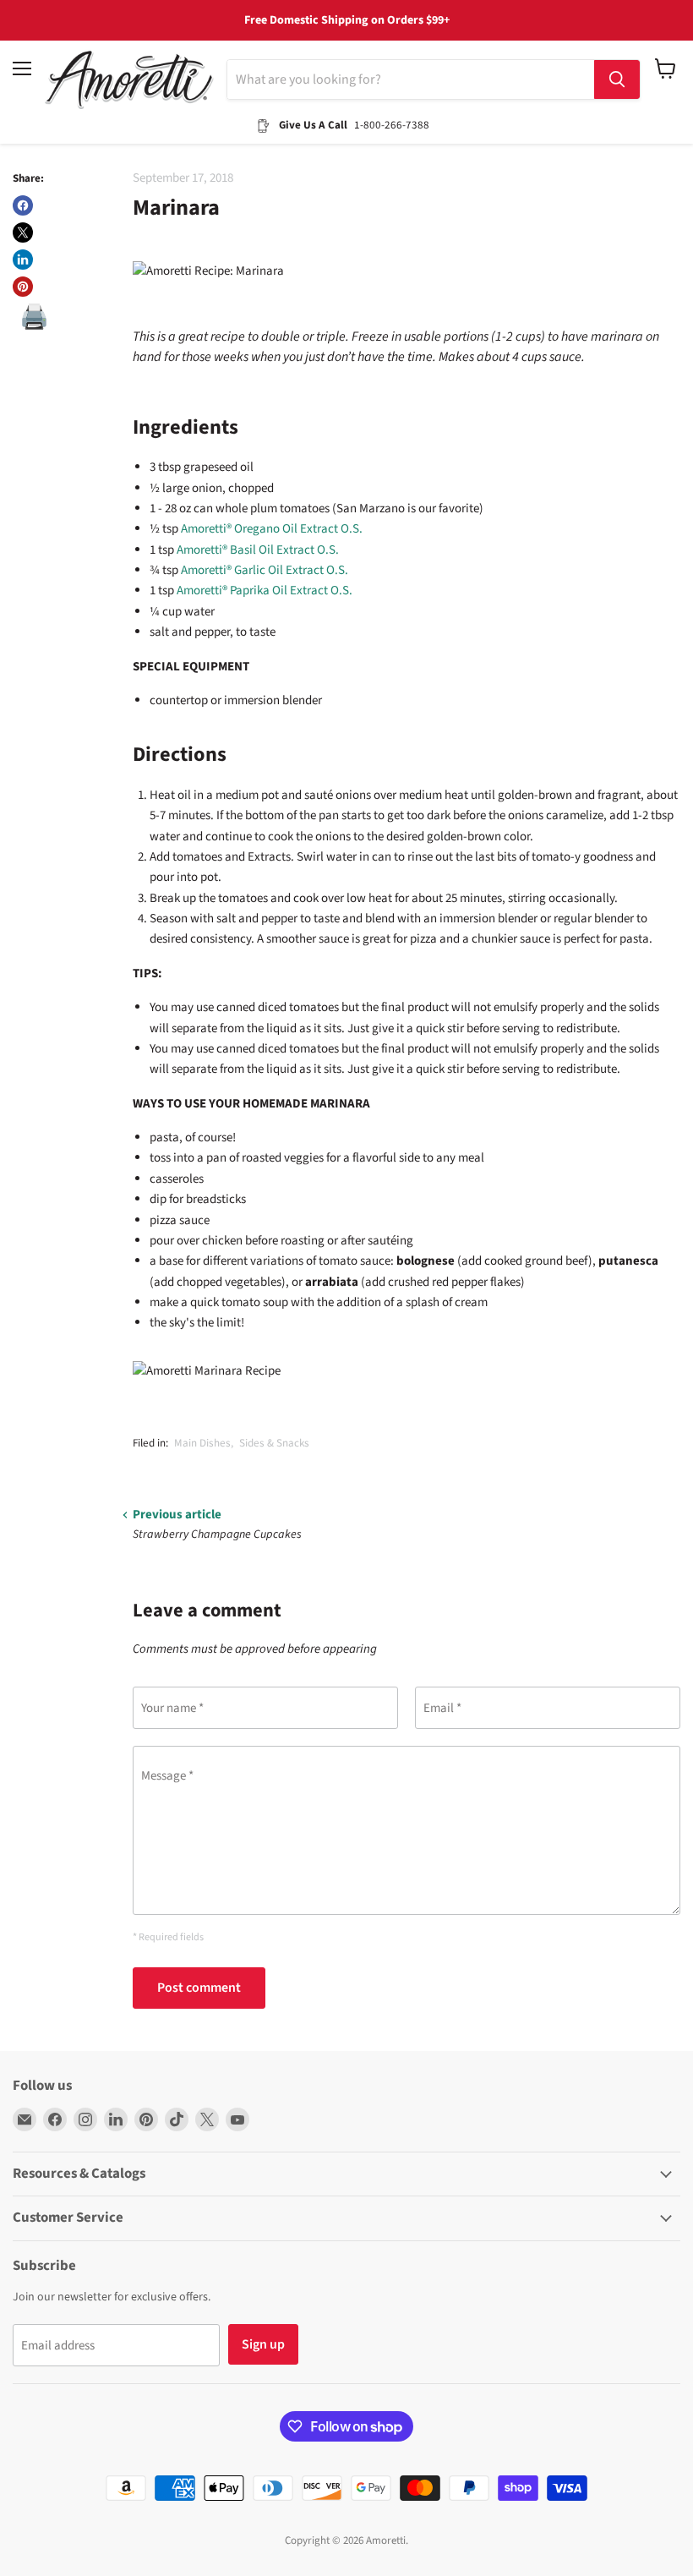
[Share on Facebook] (23, 205)
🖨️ (34, 317)
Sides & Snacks (274, 1443)
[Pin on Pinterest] (23, 287)
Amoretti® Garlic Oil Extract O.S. (265, 570)
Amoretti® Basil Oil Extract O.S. (258, 550)
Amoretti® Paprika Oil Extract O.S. (265, 591)
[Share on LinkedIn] (23, 260)
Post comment (199, 1988)
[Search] (617, 79)
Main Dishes (202, 1443)
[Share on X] (23, 232)
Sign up (263, 2344)
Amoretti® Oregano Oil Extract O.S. (272, 529)
